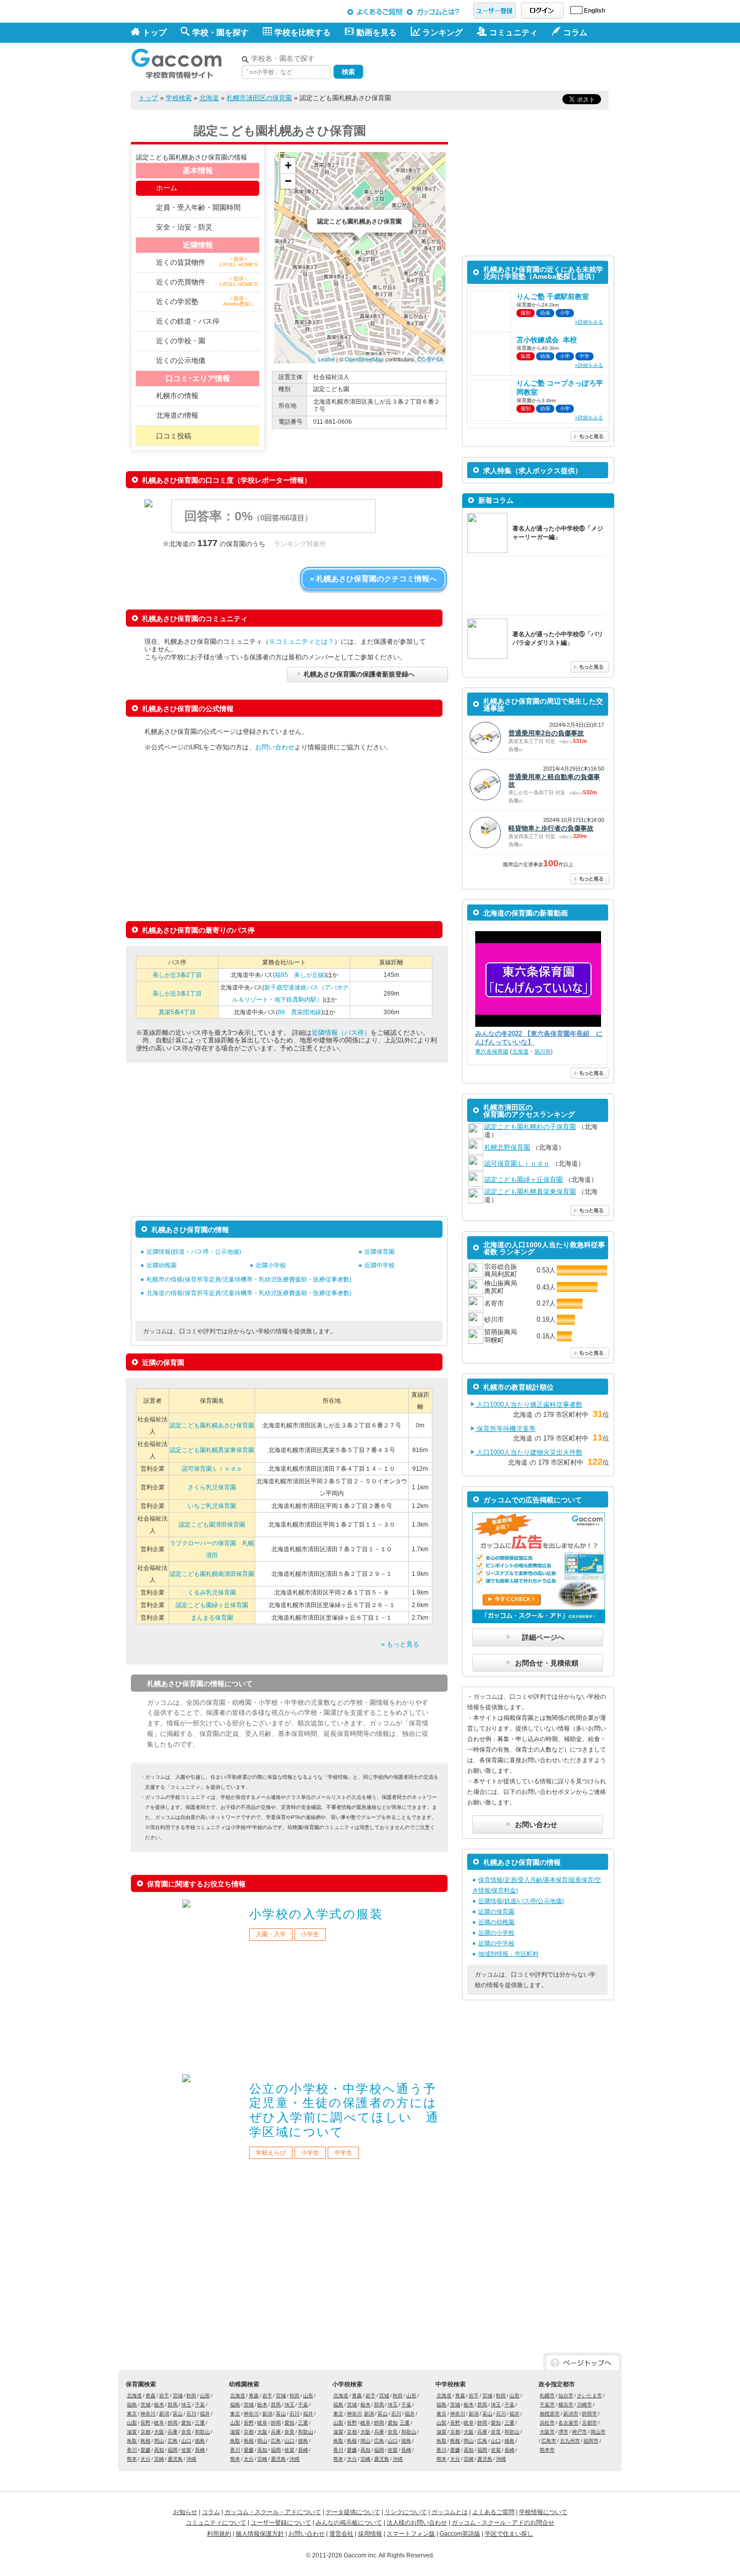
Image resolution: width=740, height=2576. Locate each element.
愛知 (186, 2423)
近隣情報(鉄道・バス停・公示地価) (194, 1252)
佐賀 (186, 2450)
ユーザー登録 (495, 11)
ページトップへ (582, 2363)
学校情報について (543, 2512)
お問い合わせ (275, 747)
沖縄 (191, 2459)
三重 (200, 2423)
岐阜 (159, 2423)
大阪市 (547, 2432)
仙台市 (566, 2396)
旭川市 (542, 1051)
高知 (159, 2450)
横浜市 (566, 2405)
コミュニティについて (216, 2523)
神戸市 (579, 2432)
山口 (186, 2441)
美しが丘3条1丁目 (177, 994)
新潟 (164, 2414)
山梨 (132, 2423)
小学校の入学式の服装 (316, 1914)
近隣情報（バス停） (341, 1033)
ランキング (442, 32)
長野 (145, 2423)
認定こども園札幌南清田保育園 (212, 1574)
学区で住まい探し (509, 2534)
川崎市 (584, 2405)
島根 (145, 2441)
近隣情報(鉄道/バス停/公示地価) (521, 1901)
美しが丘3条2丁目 (177, 975)
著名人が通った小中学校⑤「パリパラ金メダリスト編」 (558, 638)
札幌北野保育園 (507, 1147)
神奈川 (148, 2414)
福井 (205, 2414)
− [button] (288, 181)
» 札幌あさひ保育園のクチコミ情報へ (374, 579)
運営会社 (341, 2534)
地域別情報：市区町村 (508, 1954)
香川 (132, 2450)
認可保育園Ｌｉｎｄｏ (212, 1469)
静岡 (173, 2423)
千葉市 (547, 2405)
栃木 (159, 2405)
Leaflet (326, 359)
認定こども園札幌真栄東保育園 (212, 1450)
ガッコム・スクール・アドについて (273, 2512)
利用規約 (219, 2534)
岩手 (164, 2396)
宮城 (178, 2396)
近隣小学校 (271, 1265)
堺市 (563, 2432)
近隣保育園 (380, 1252)
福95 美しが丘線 (300, 975)
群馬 (173, 2405)
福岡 (173, 2450)
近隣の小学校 (496, 1933)
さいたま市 (589, 2396)
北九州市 (570, 2441)
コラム (211, 2512)
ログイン (542, 11)
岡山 (159, 2441)
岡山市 (598, 2432)
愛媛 (145, 2450)
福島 (132, 2405)
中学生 (343, 2153)
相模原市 (550, 2414)
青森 (151, 2396)
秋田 (191, 2396)
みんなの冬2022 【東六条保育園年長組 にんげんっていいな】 (539, 1038)
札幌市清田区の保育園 (259, 98)
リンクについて (406, 2512)
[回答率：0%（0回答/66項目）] (272, 530)
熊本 (132, 2459)
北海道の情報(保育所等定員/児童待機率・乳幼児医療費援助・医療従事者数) (249, 1293)
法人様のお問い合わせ (417, 2523)
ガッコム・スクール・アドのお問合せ (503, 2523)
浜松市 (547, 2423)
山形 (205, 2396)
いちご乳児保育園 (212, 1506)
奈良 (186, 2432)
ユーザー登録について (281, 2523)
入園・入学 (271, 1934)
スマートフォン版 (411, 2534)
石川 (191, 2414)
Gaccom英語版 (460, 2534)
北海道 (209, 98)
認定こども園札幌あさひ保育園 (212, 1425)
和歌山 (202, 2432)
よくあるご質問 (375, 12)
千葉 (200, 2405)
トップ (155, 32)
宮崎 (159, 2459)
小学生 (310, 1934)
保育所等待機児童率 (505, 1429)
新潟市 (571, 2414)
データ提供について (353, 2512)
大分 (145, 2459)
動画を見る (377, 32)
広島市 (549, 2441)
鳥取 (132, 2441)
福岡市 (591, 2441)
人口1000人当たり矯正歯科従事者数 (529, 1405)
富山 (178, 2414)
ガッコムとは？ (435, 12)
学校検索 (179, 98)
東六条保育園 (492, 1051)
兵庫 (173, 2432)
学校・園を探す (220, 32)
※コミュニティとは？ (302, 641)
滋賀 (132, 2432)
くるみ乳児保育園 (212, 1593)
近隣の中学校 (496, 1943)
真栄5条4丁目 (177, 1012)
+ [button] (288, 165)
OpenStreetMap (364, 359)
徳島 (200, 2441)
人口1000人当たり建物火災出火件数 (529, 1452)
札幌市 (547, 2396)
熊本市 (547, 2450)
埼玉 (186, 2405)
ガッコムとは (450, 2512)
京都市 (589, 2423)
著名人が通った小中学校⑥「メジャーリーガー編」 (558, 533)
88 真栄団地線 (300, 1012)
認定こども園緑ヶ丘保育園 (212, 1605)
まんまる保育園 (212, 1618)
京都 (145, 2432)
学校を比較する (303, 32)
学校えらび (271, 2153)
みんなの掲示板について (349, 2523)
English (595, 11)
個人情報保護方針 (260, 2534)
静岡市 (589, 2414)
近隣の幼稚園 (496, 1922)
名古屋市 (568, 2423)
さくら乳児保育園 (212, 1487)
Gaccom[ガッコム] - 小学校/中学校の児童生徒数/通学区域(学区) (184, 61)
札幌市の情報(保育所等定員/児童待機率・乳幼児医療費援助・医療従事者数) (249, 1279)
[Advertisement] (491, 64)
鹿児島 (175, 2459)
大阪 (159, 2432)
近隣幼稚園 (162, 1265)
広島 (173, 2441)
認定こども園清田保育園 (212, 1525)
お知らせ (185, 2512)
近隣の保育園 (496, 1912)
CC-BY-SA (430, 359)
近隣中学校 (380, 1265)
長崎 (200, 2450)
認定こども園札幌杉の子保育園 (530, 1127)
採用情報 (370, 2534)
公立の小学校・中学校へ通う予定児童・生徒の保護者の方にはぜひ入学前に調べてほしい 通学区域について (344, 2110)
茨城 (145, 2405)
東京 (132, 2414)
